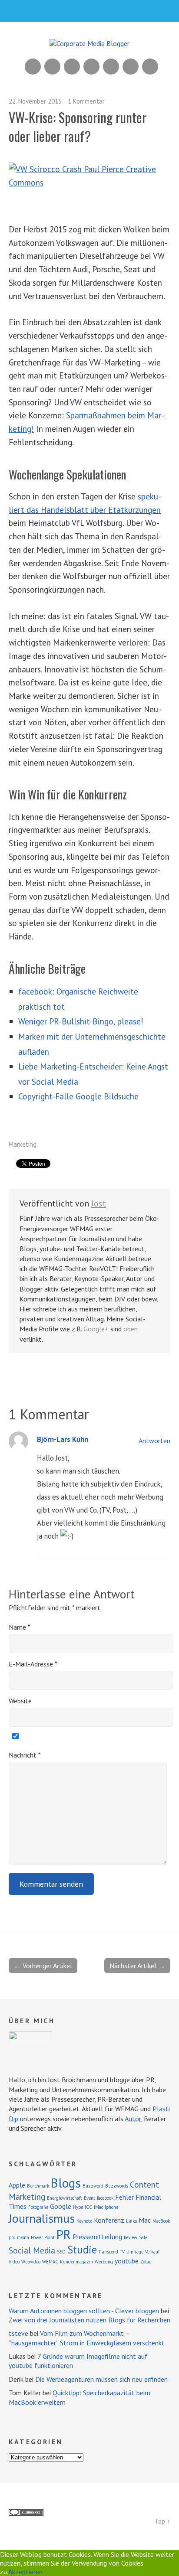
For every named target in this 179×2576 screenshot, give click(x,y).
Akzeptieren (25, 2572)
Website (20, 1701)
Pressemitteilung (97, 2237)
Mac (145, 2220)
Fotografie (38, 2207)
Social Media (32, 2250)
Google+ (111, 67)
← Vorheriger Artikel (43, 1966)
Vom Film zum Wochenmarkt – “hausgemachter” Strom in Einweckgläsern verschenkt (87, 2338)
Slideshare (72, 67)
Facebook (131, 67)
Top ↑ (162, 2521)
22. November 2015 (35, 101)
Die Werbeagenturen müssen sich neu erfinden (101, 2379)
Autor (133, 2119)
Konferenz (109, 2220)
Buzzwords (117, 2186)
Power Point (43, 2237)
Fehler (124, 2197)
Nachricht (25, 1755)
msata (23, 2237)
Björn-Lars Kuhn (63, 1439)
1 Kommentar (86, 101)
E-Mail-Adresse (33, 1664)
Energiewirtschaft (65, 2198)
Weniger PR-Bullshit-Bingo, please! (81, 1021)
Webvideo (31, 2262)
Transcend (108, 2252)
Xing (52, 67)
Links (131, 2221)
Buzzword (93, 2186)
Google (61, 2206)
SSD (61, 2252)
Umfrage (135, 2252)
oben (131, 1329)
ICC (88, 2207)
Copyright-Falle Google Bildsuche (78, 1096)
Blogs (66, 2183)
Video (14, 2262)
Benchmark (38, 2186)
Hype (78, 2207)
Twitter (150, 67)
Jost (99, 1203)
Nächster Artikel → (137, 1966)
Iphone (111, 2207)
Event (89, 2198)
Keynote (84, 2221)
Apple (17, 2185)
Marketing (23, 1144)
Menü (90, 11)
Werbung (104, 2262)
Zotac (146, 2262)
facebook (105, 2198)
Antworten (154, 1441)
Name (20, 1627)
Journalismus (42, 2218)
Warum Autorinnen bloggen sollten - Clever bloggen (84, 2311)
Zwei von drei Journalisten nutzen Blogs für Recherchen (89, 2320)
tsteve (18, 2333)
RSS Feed (33, 67)
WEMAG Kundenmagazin (68, 2262)
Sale (143, 2237)
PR (64, 2234)
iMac (98, 2207)
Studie (82, 2250)
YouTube (91, 67)
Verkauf (152, 2252)
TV (122, 2252)
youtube (127, 2261)
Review (131, 2237)
